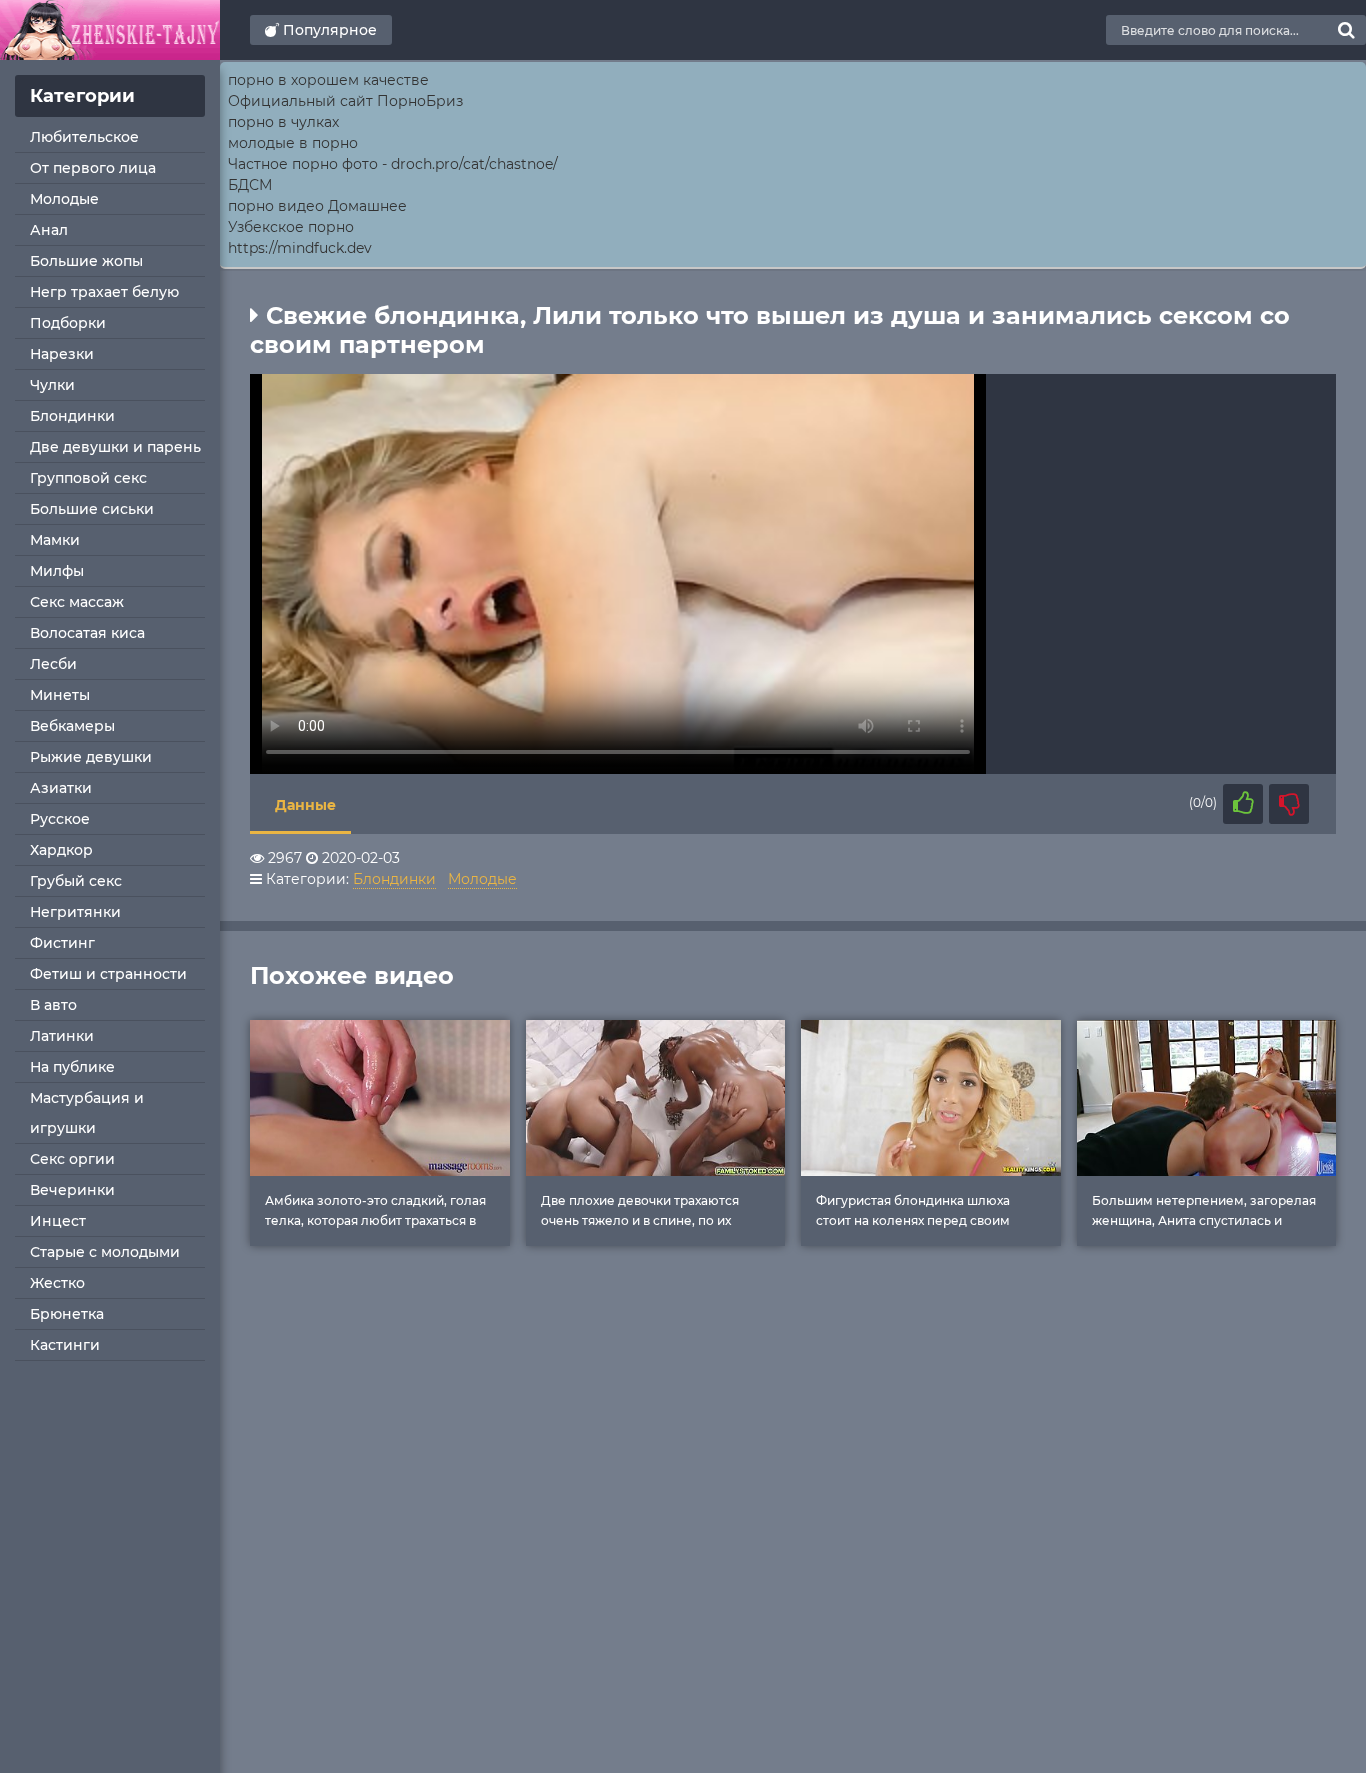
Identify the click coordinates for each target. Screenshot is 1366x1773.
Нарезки (62, 354)
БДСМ (250, 185)
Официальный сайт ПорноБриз (345, 101)
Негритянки (75, 912)
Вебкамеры (72, 726)
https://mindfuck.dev (300, 248)
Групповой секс (88, 478)
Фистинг (62, 943)
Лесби (53, 664)
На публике (72, 1067)
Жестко (57, 1283)
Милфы (57, 571)
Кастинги (65, 1345)
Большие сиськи (92, 509)
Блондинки (72, 416)
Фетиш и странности (108, 974)
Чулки (52, 385)
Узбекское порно (291, 227)
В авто (53, 1005)
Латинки (62, 1036)
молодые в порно (293, 143)
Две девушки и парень (115, 447)
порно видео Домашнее (317, 206)
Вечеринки (72, 1190)
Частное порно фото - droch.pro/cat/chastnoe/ (393, 164)
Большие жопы (86, 261)
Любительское (84, 137)
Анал (49, 230)
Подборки (68, 323)
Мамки (55, 540)
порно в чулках (283, 122)
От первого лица (93, 168)
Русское (60, 819)
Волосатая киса (87, 633)
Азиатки (61, 788)
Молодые (64, 199)
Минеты (60, 695)
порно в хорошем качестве (328, 80)
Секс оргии (72, 1159)
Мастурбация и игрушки (87, 1113)
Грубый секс (76, 881)
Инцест (58, 1221)
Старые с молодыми (105, 1252)
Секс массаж (77, 602)
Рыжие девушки (91, 757)
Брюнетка (67, 1314)
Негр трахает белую (104, 292)
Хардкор (61, 850)
